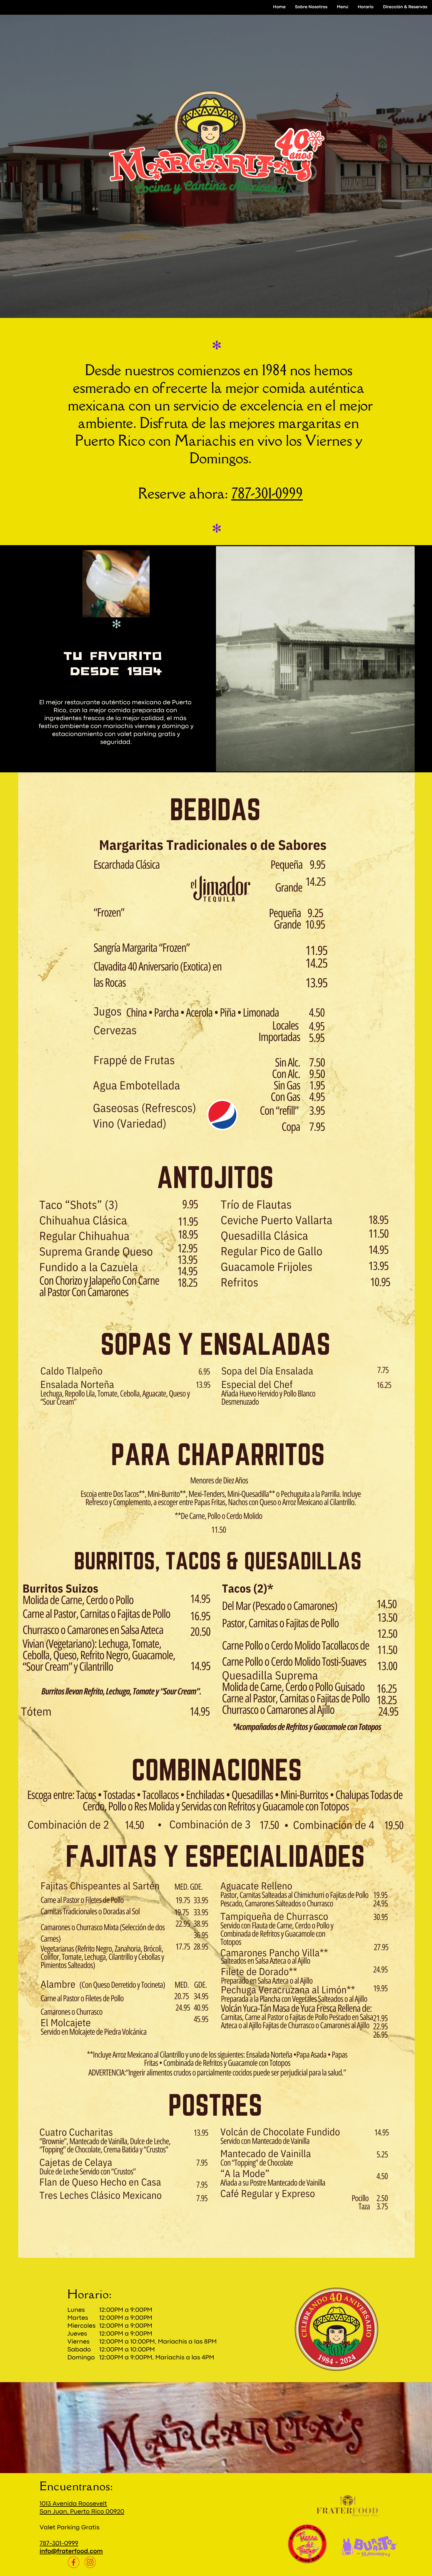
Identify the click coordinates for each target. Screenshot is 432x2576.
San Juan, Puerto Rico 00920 (82, 2512)
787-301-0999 (267, 493)
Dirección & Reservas (405, 7)
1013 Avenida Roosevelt (73, 2504)
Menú (343, 7)
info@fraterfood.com (71, 2551)
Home (279, 7)
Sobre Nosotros (311, 7)
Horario (366, 7)
